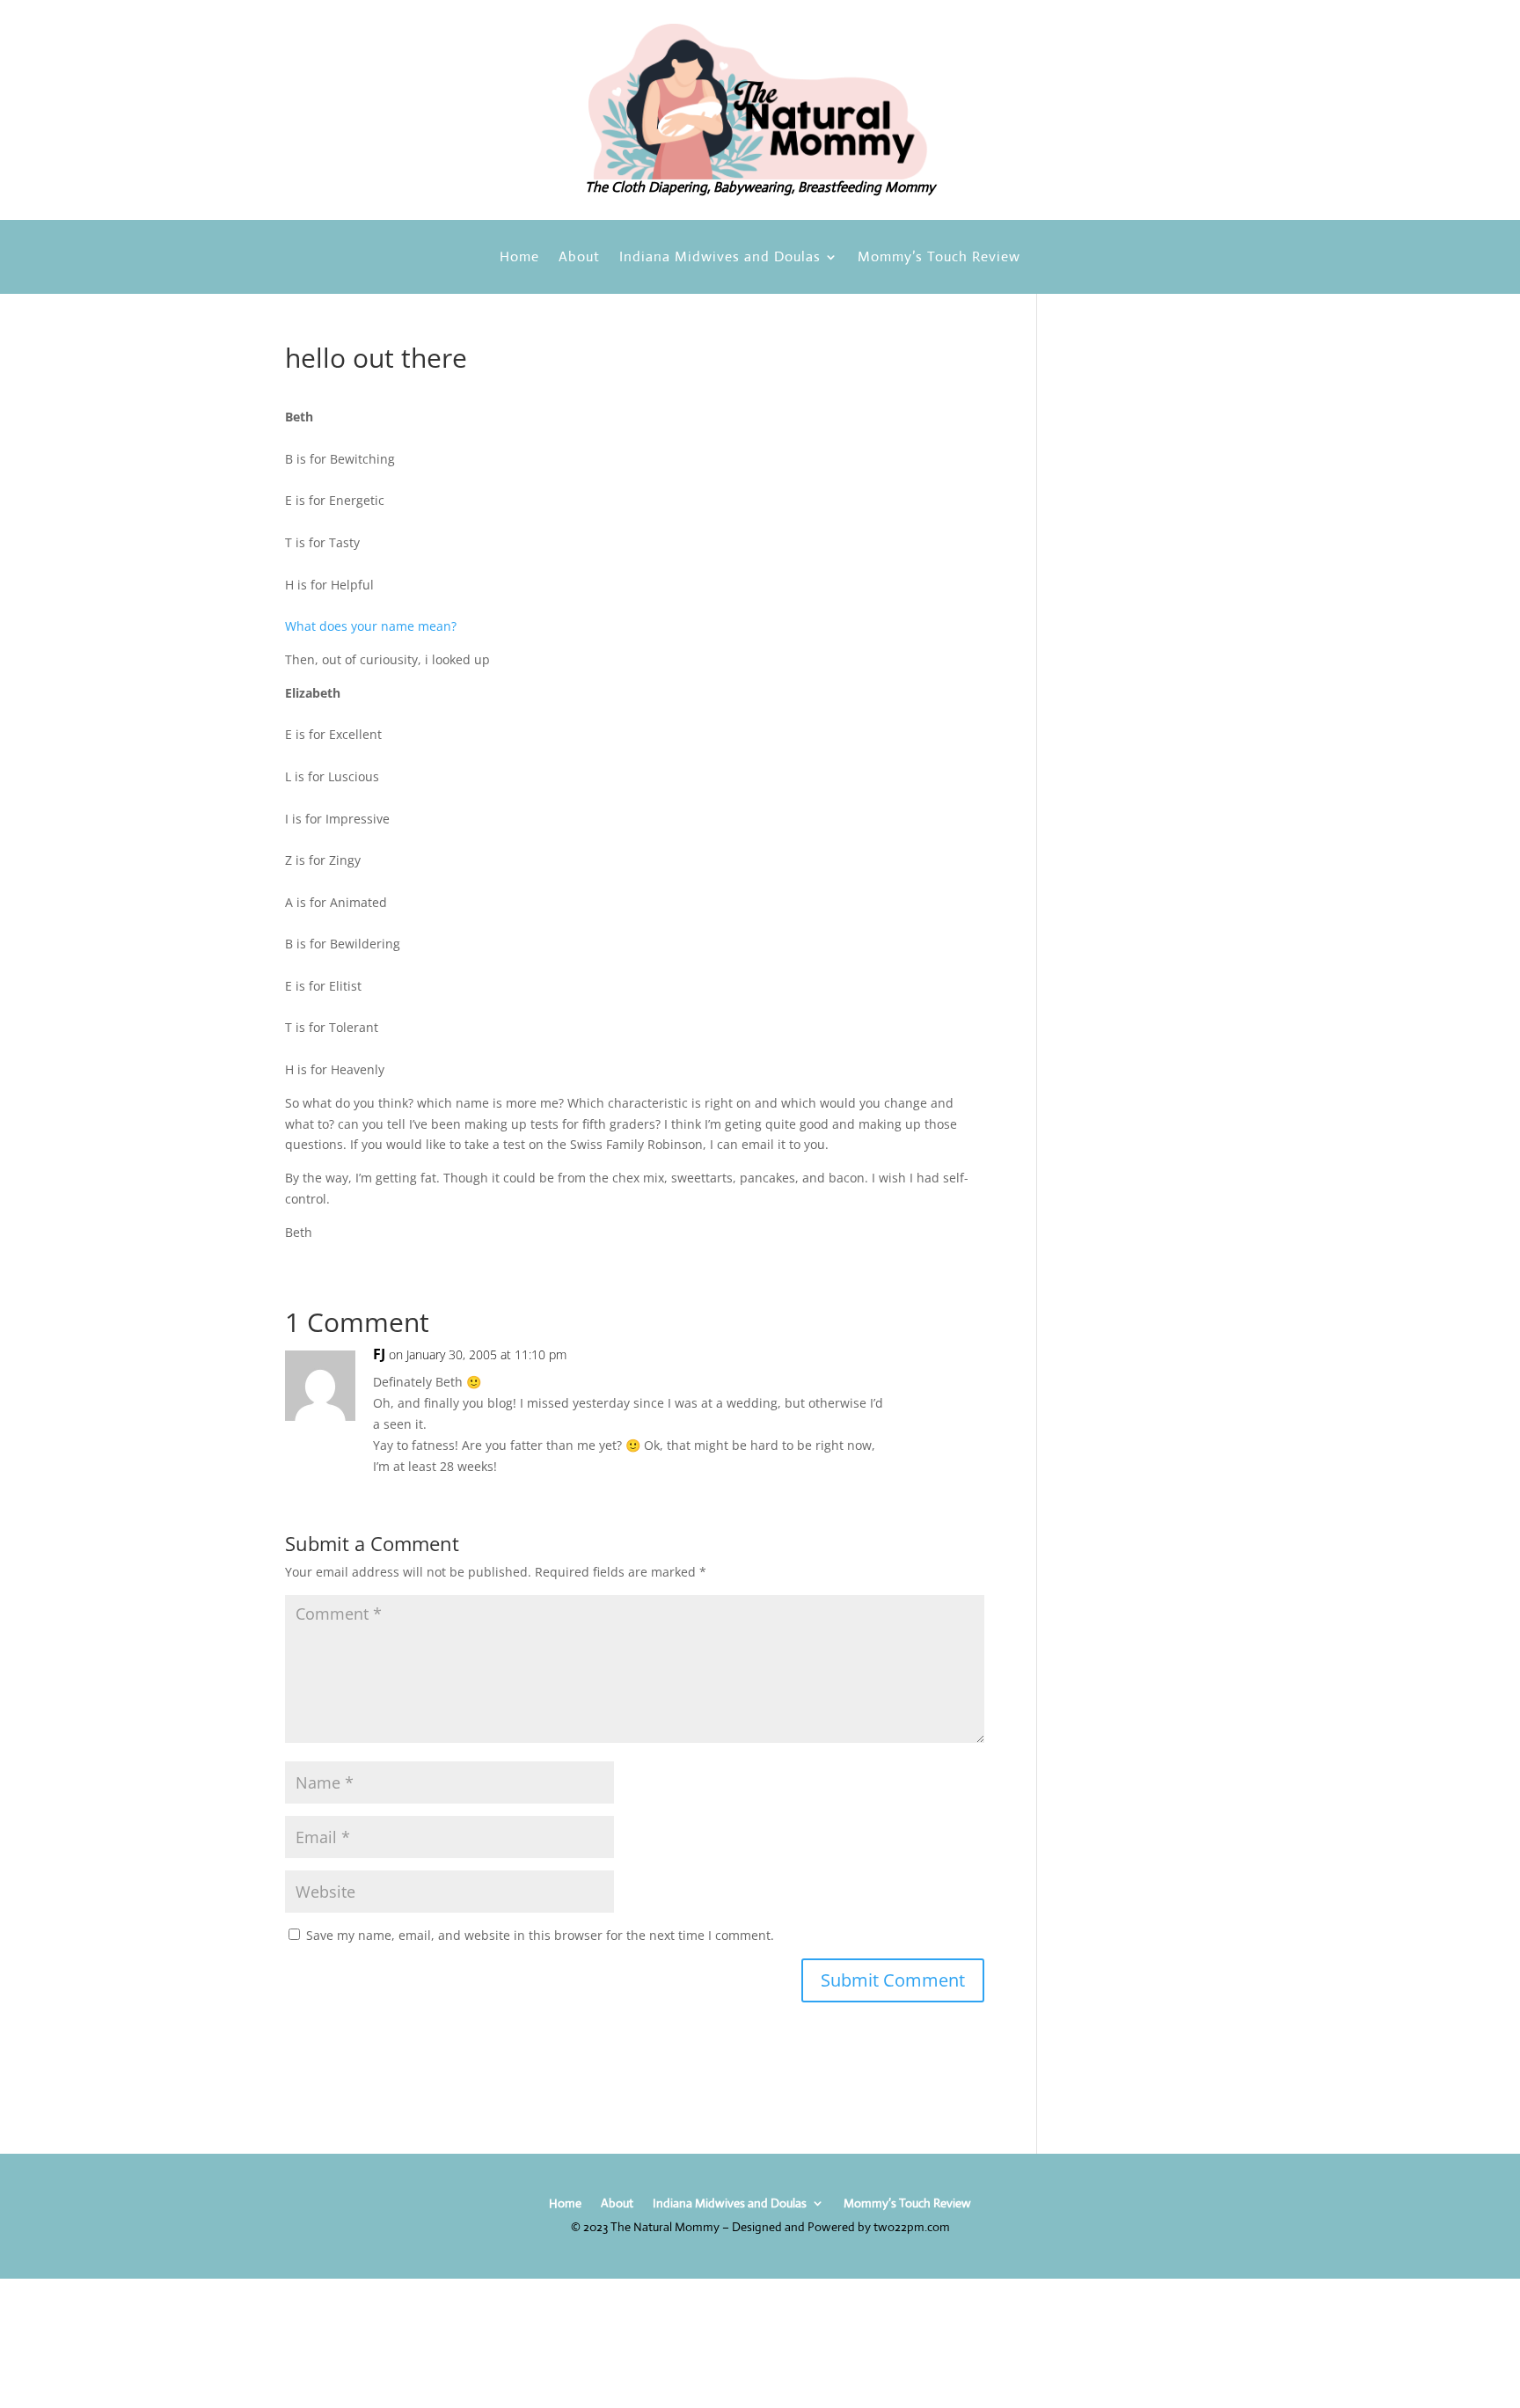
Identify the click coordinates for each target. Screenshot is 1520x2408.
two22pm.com (912, 2227)
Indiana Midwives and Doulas (720, 258)
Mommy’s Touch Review (939, 258)
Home (519, 258)
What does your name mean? (371, 626)
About (579, 258)
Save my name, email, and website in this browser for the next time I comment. (540, 1935)
